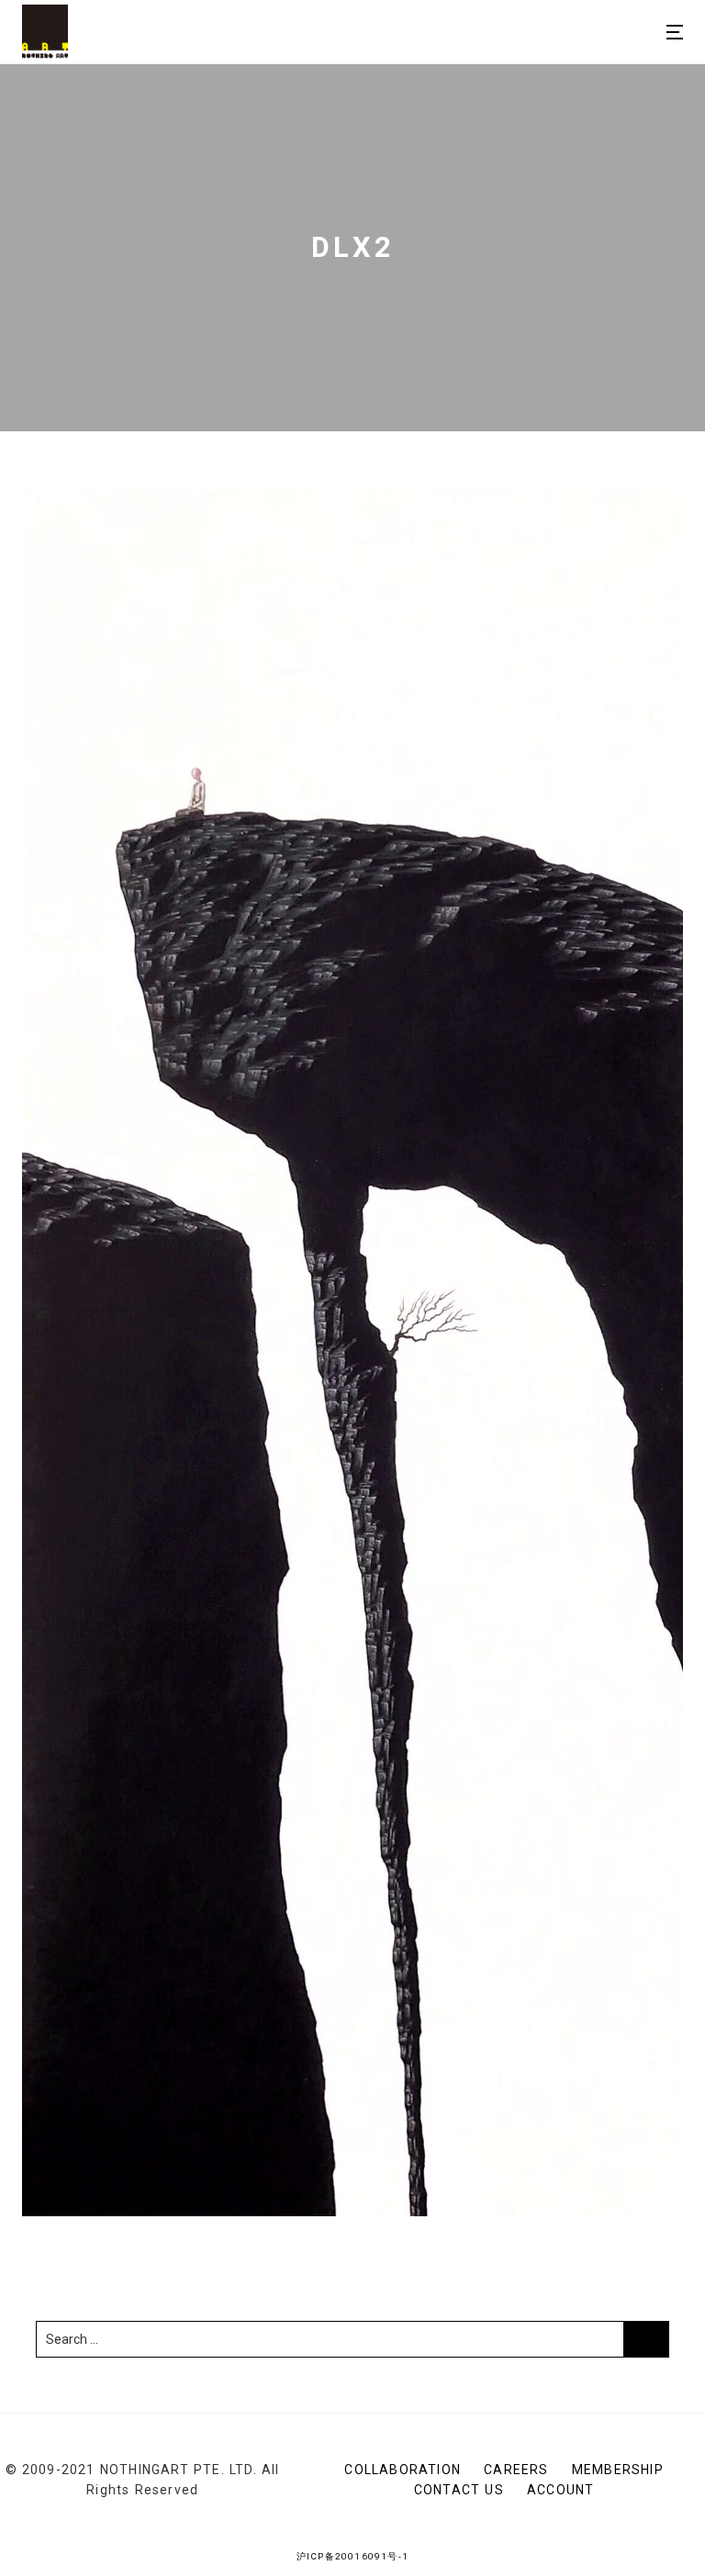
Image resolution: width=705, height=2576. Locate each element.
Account (560, 2490)
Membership (618, 2470)
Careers (516, 2470)
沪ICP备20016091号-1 (352, 2556)
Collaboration (403, 2470)
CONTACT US (459, 2490)
